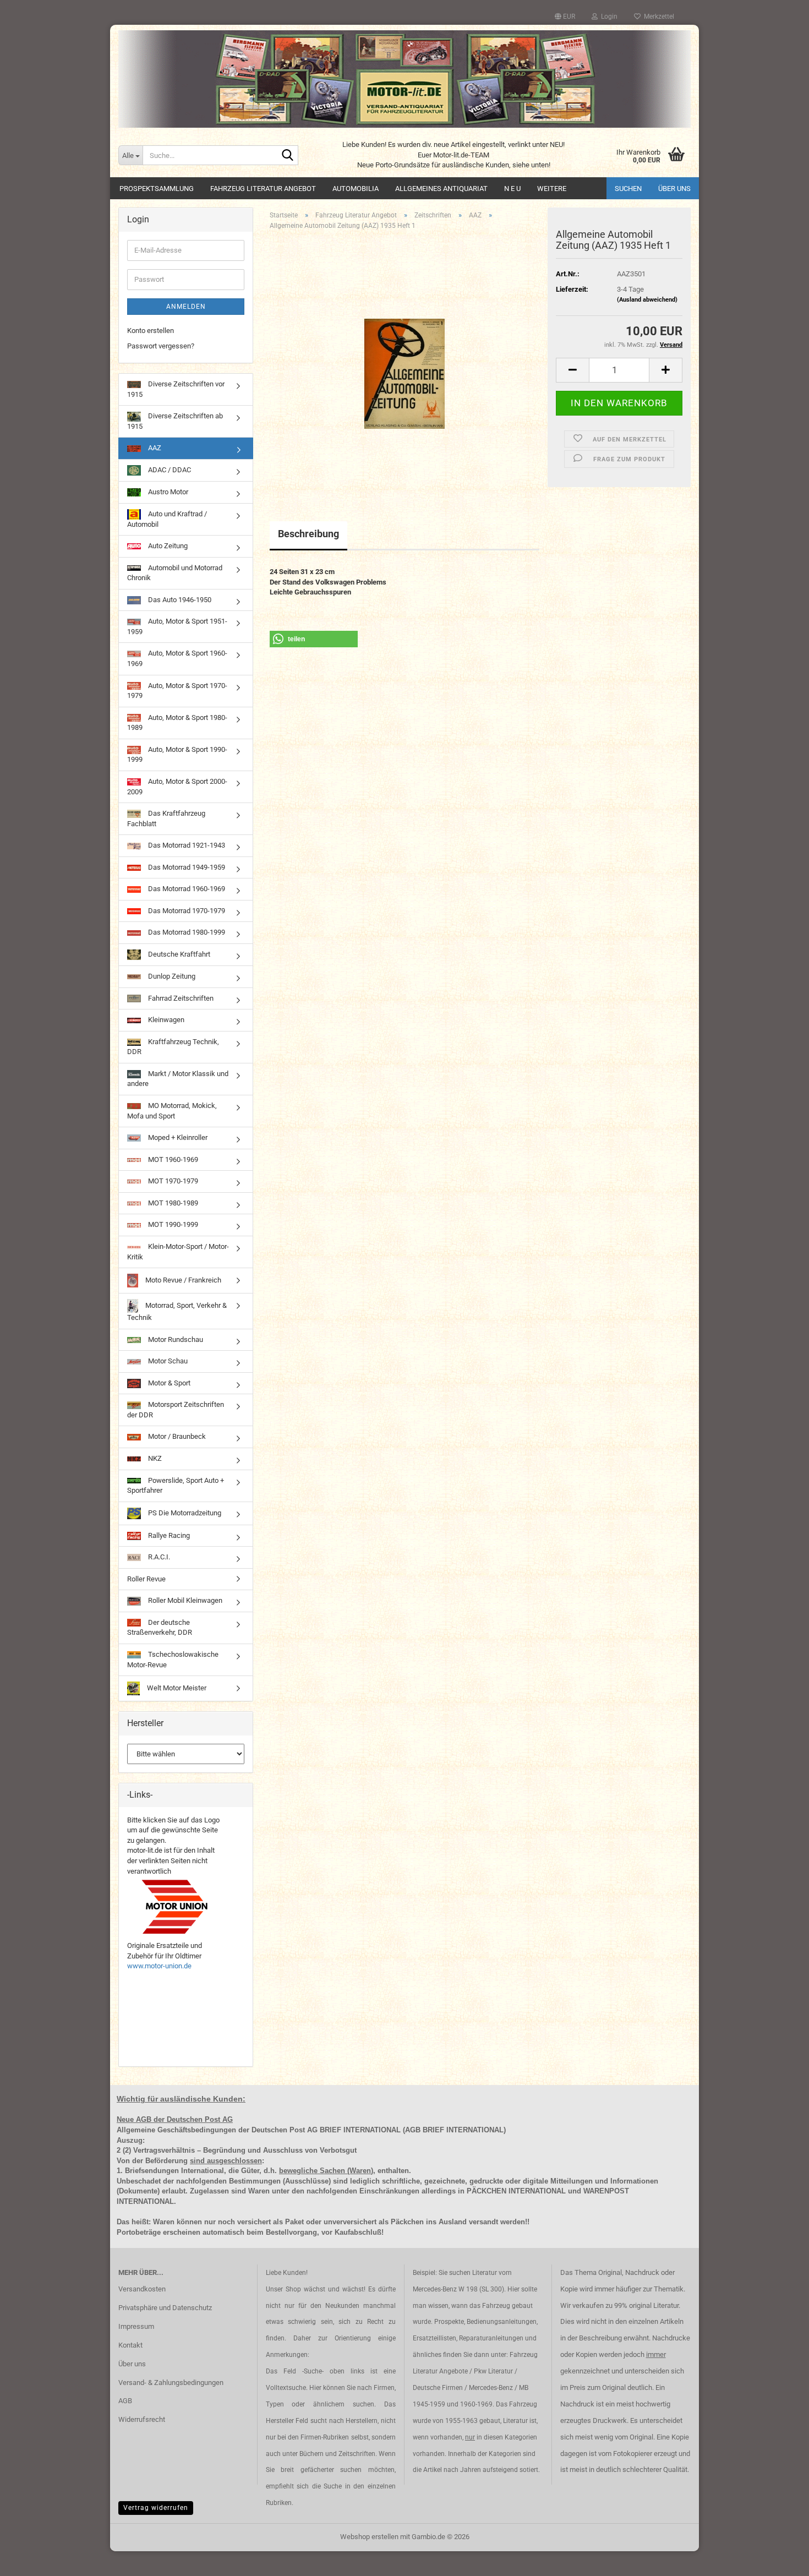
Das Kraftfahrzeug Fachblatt (166, 818)
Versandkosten (142, 2289)
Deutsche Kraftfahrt (178, 954)
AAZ (154, 448)
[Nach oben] (779, 2559)
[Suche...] (288, 156)
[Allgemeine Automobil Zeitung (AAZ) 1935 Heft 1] (404, 362)
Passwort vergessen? (161, 346)
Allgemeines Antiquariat (441, 189)
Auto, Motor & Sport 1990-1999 (177, 755)
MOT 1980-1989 (172, 1203)
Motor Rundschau (175, 1339)
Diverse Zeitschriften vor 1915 (176, 389)
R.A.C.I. (158, 1557)
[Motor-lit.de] (404, 79)
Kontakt (130, 2345)
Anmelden (186, 307)
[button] (565, 17)
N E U (512, 189)
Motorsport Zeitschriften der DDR (176, 1410)
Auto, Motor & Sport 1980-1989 (177, 723)
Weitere (552, 189)
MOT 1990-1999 (172, 1224)
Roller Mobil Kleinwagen (184, 1600)
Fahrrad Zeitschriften (180, 998)
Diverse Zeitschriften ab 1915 (175, 421)
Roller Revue (146, 1579)
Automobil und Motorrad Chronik (175, 573)
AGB (125, 2401)
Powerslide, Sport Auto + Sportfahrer (176, 1486)
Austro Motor (167, 492)
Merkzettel (657, 17)
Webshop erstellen (369, 2537)
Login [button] (608, 17)
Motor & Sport (168, 1383)
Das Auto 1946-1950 (179, 600)
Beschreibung (308, 534)
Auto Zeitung (167, 546)
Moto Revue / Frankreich (182, 1280)
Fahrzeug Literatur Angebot (263, 189)
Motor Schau (167, 1361)
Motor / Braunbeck (176, 1436)
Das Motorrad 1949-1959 (186, 867)
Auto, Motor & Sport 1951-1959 (177, 626)
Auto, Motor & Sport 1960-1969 (177, 658)
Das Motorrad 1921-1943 (186, 845)
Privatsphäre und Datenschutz (165, 2308)
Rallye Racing (168, 1535)
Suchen (628, 189)
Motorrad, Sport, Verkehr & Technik (177, 1311)
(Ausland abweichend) (647, 300)
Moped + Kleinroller (177, 1137)
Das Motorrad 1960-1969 (186, 889)
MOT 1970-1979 (172, 1181)
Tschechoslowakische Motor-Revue (173, 1660)
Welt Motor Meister (176, 1688)
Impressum (136, 2326)
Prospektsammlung (157, 189)
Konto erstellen (151, 331)
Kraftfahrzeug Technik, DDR (173, 1047)
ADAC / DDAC (169, 470)
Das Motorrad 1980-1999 (186, 932)
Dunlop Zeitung (171, 976)
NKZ (154, 1458)
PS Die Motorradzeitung (184, 1513)
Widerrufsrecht (142, 2419)
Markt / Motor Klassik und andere (178, 1079)
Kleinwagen (165, 1020)
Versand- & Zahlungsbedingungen (171, 2383)
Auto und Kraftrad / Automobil (167, 519)
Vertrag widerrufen (156, 2508)
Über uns (674, 189)
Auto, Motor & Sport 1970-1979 (177, 691)
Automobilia (356, 189)
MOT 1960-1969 (172, 1159)
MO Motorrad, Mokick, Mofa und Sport (172, 1111)
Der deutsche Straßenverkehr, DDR (160, 1628)
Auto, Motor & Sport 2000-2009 (177, 787)
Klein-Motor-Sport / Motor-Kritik (178, 1252)
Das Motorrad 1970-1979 (186, 911)
